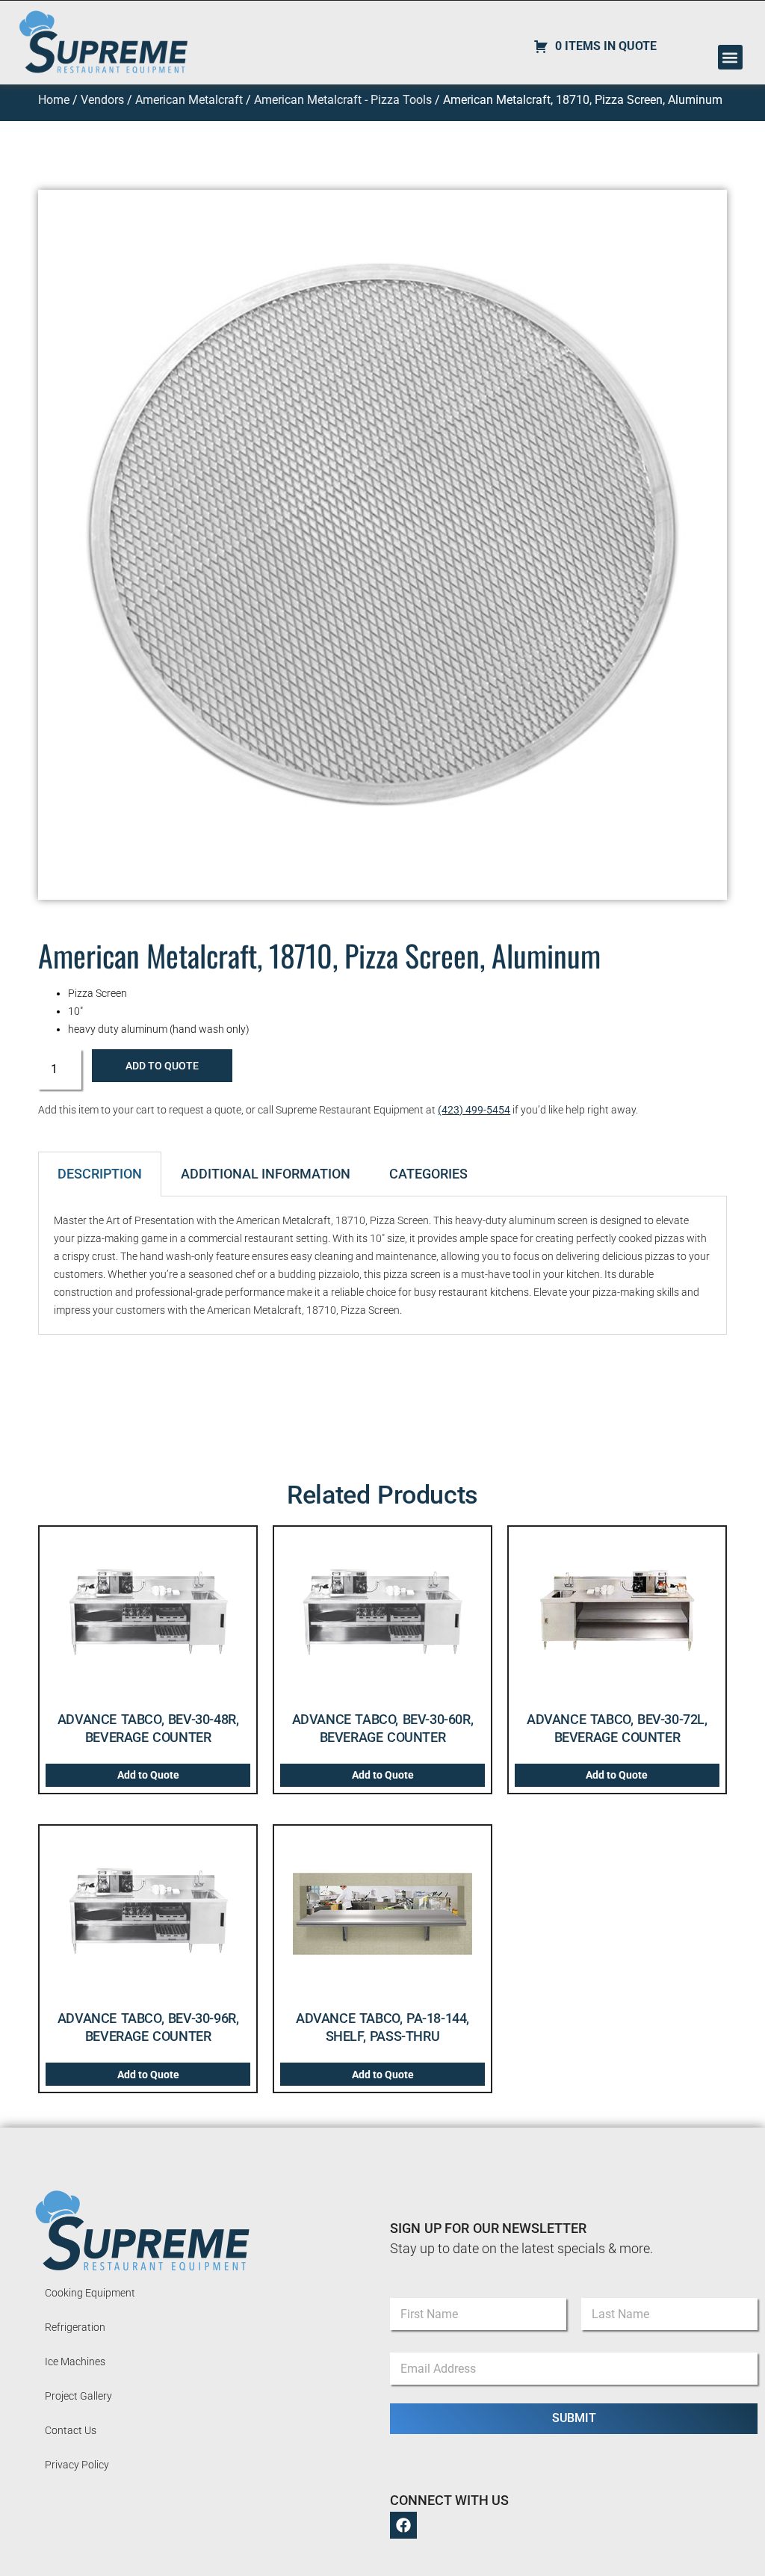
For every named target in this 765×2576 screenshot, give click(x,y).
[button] (730, 57)
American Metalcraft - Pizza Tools (343, 100)
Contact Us (71, 2430)
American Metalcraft (189, 100)
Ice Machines (75, 2362)
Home (54, 100)
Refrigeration (75, 2327)
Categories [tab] (428, 1174)
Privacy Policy (77, 2465)
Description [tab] (100, 1174)
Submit (574, 2418)
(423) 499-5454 (474, 1110)
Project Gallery (78, 2396)
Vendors (102, 100)
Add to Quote (162, 1066)
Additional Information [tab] (266, 1174)
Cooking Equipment (90, 2293)
